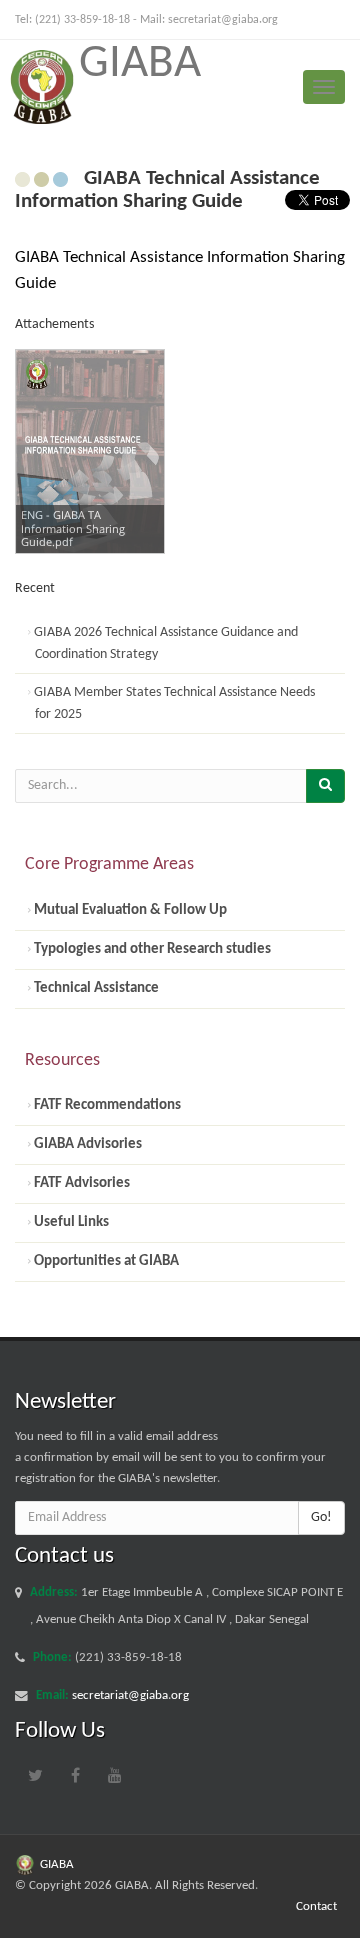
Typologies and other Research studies (151, 949)
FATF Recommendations (106, 1105)
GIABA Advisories (86, 1144)
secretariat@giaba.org (223, 20)
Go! (321, 1517)
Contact (316, 1907)
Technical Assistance (95, 988)
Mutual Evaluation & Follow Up (129, 910)
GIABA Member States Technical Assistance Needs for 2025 (173, 703)
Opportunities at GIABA (105, 1261)
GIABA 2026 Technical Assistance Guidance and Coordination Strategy (164, 643)
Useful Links (70, 1222)
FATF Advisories (80, 1183)
